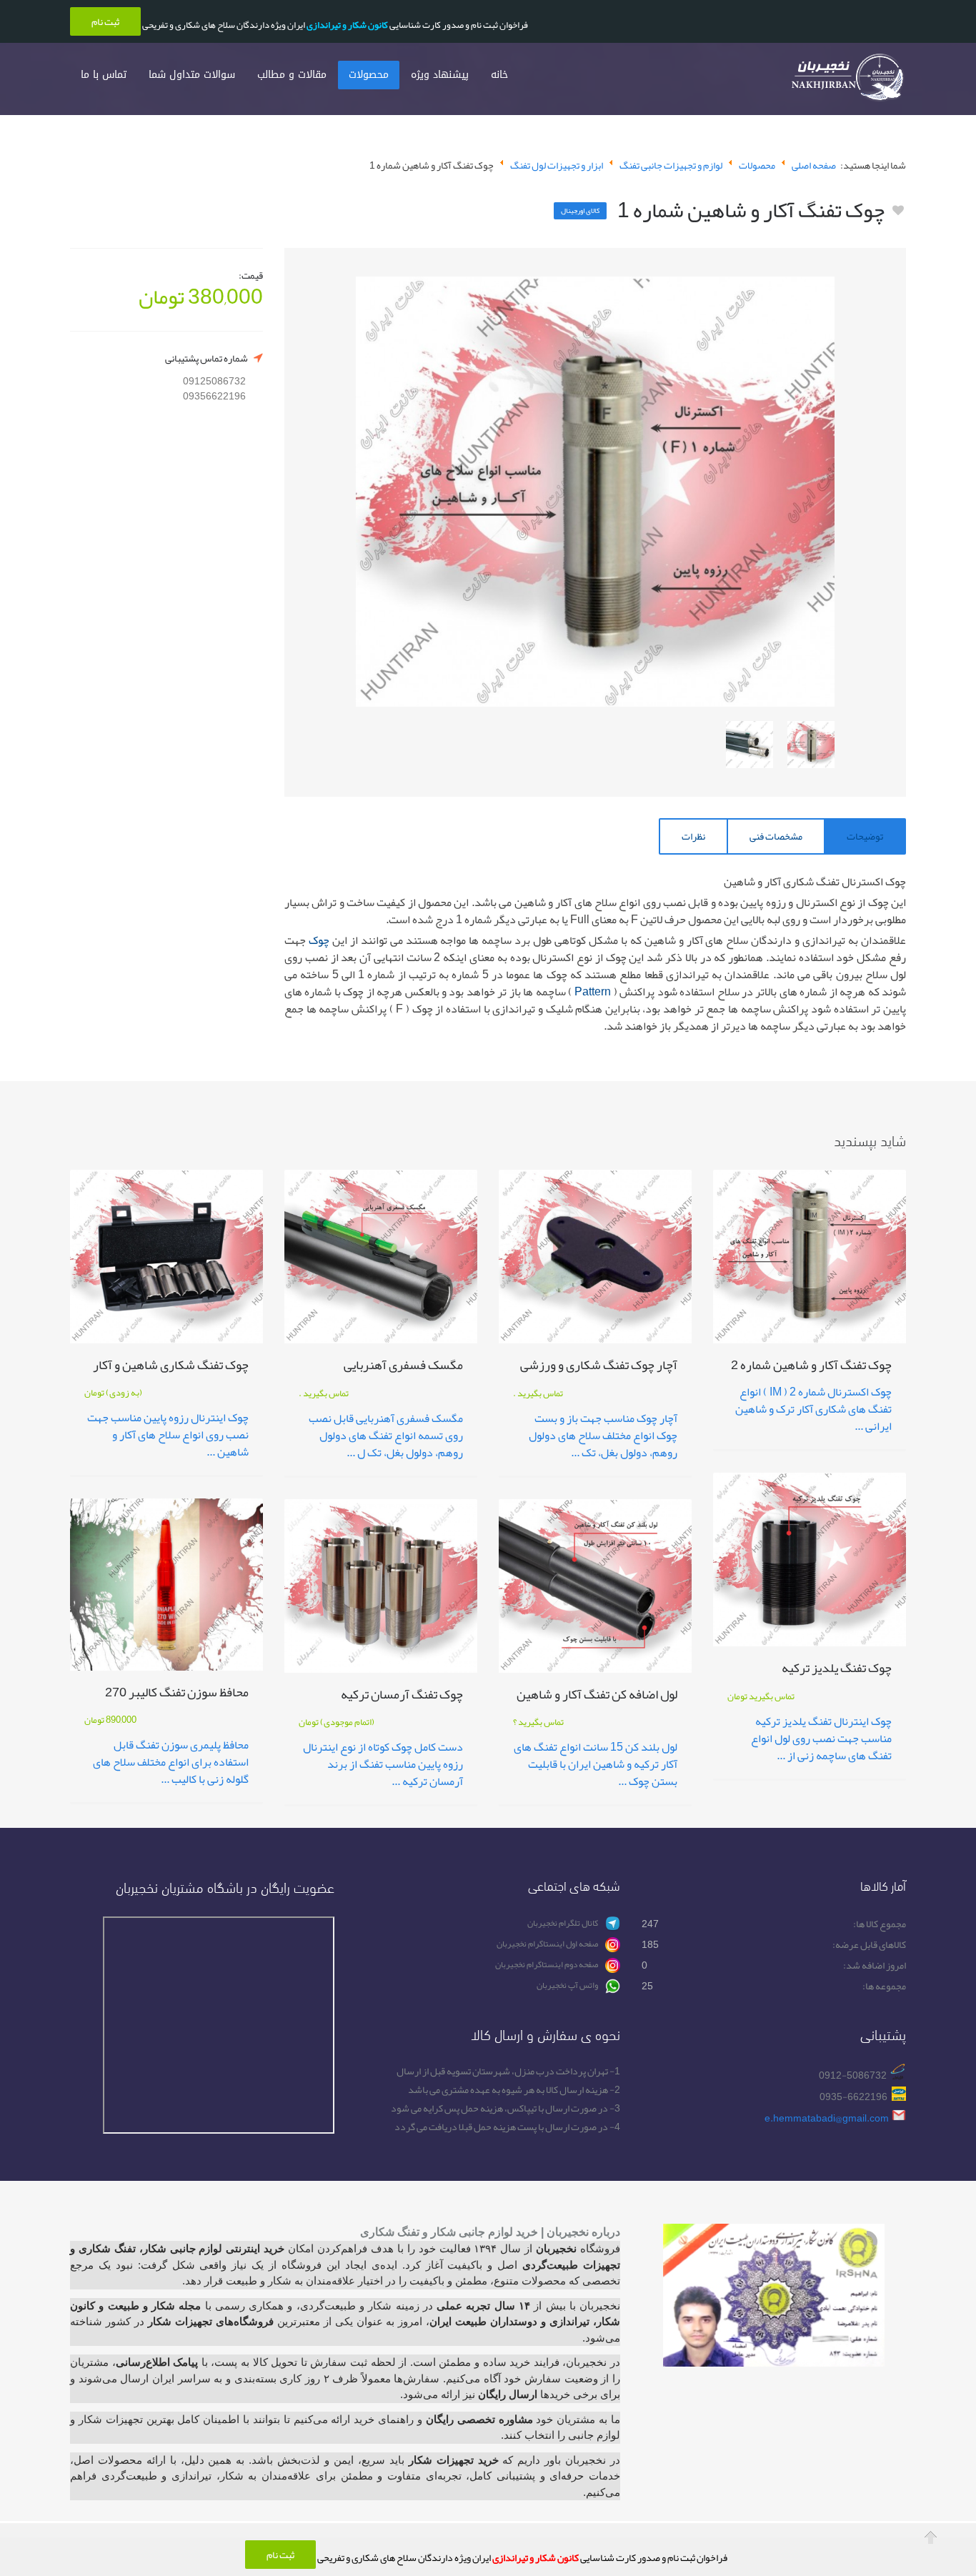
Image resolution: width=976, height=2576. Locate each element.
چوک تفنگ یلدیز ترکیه (837, 1670)
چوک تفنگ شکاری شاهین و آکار (171, 1367)
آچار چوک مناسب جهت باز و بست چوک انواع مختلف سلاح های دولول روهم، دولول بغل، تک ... (603, 1436)
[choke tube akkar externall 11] (750, 745)
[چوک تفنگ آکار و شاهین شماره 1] (595, 492)
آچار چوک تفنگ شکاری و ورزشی (599, 1367)
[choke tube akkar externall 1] (811, 745)
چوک (319, 940)
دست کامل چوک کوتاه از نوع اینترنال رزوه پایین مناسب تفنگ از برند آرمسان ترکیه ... (383, 1764)
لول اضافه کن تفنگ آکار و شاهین (597, 1697)
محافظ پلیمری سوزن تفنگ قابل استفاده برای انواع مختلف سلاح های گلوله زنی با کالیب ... (171, 1762)
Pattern (593, 992)
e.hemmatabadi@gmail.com (827, 2118)
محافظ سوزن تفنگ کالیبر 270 (177, 1695)
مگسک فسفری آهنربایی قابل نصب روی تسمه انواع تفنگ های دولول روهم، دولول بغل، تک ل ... (386, 1436)
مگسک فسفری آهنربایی (403, 1367)
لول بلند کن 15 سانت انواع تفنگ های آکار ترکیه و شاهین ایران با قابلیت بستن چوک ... (596, 1764)
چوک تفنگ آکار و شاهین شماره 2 (811, 1367)
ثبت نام (280, 2555)
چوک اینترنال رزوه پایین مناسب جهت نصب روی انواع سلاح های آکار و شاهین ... (168, 1435)
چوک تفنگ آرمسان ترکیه (402, 1697)
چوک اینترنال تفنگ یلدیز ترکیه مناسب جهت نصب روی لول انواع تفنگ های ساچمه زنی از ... (821, 1739)
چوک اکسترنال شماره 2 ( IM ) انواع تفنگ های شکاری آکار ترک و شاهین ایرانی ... (813, 1409)
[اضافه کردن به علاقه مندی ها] (898, 211)
